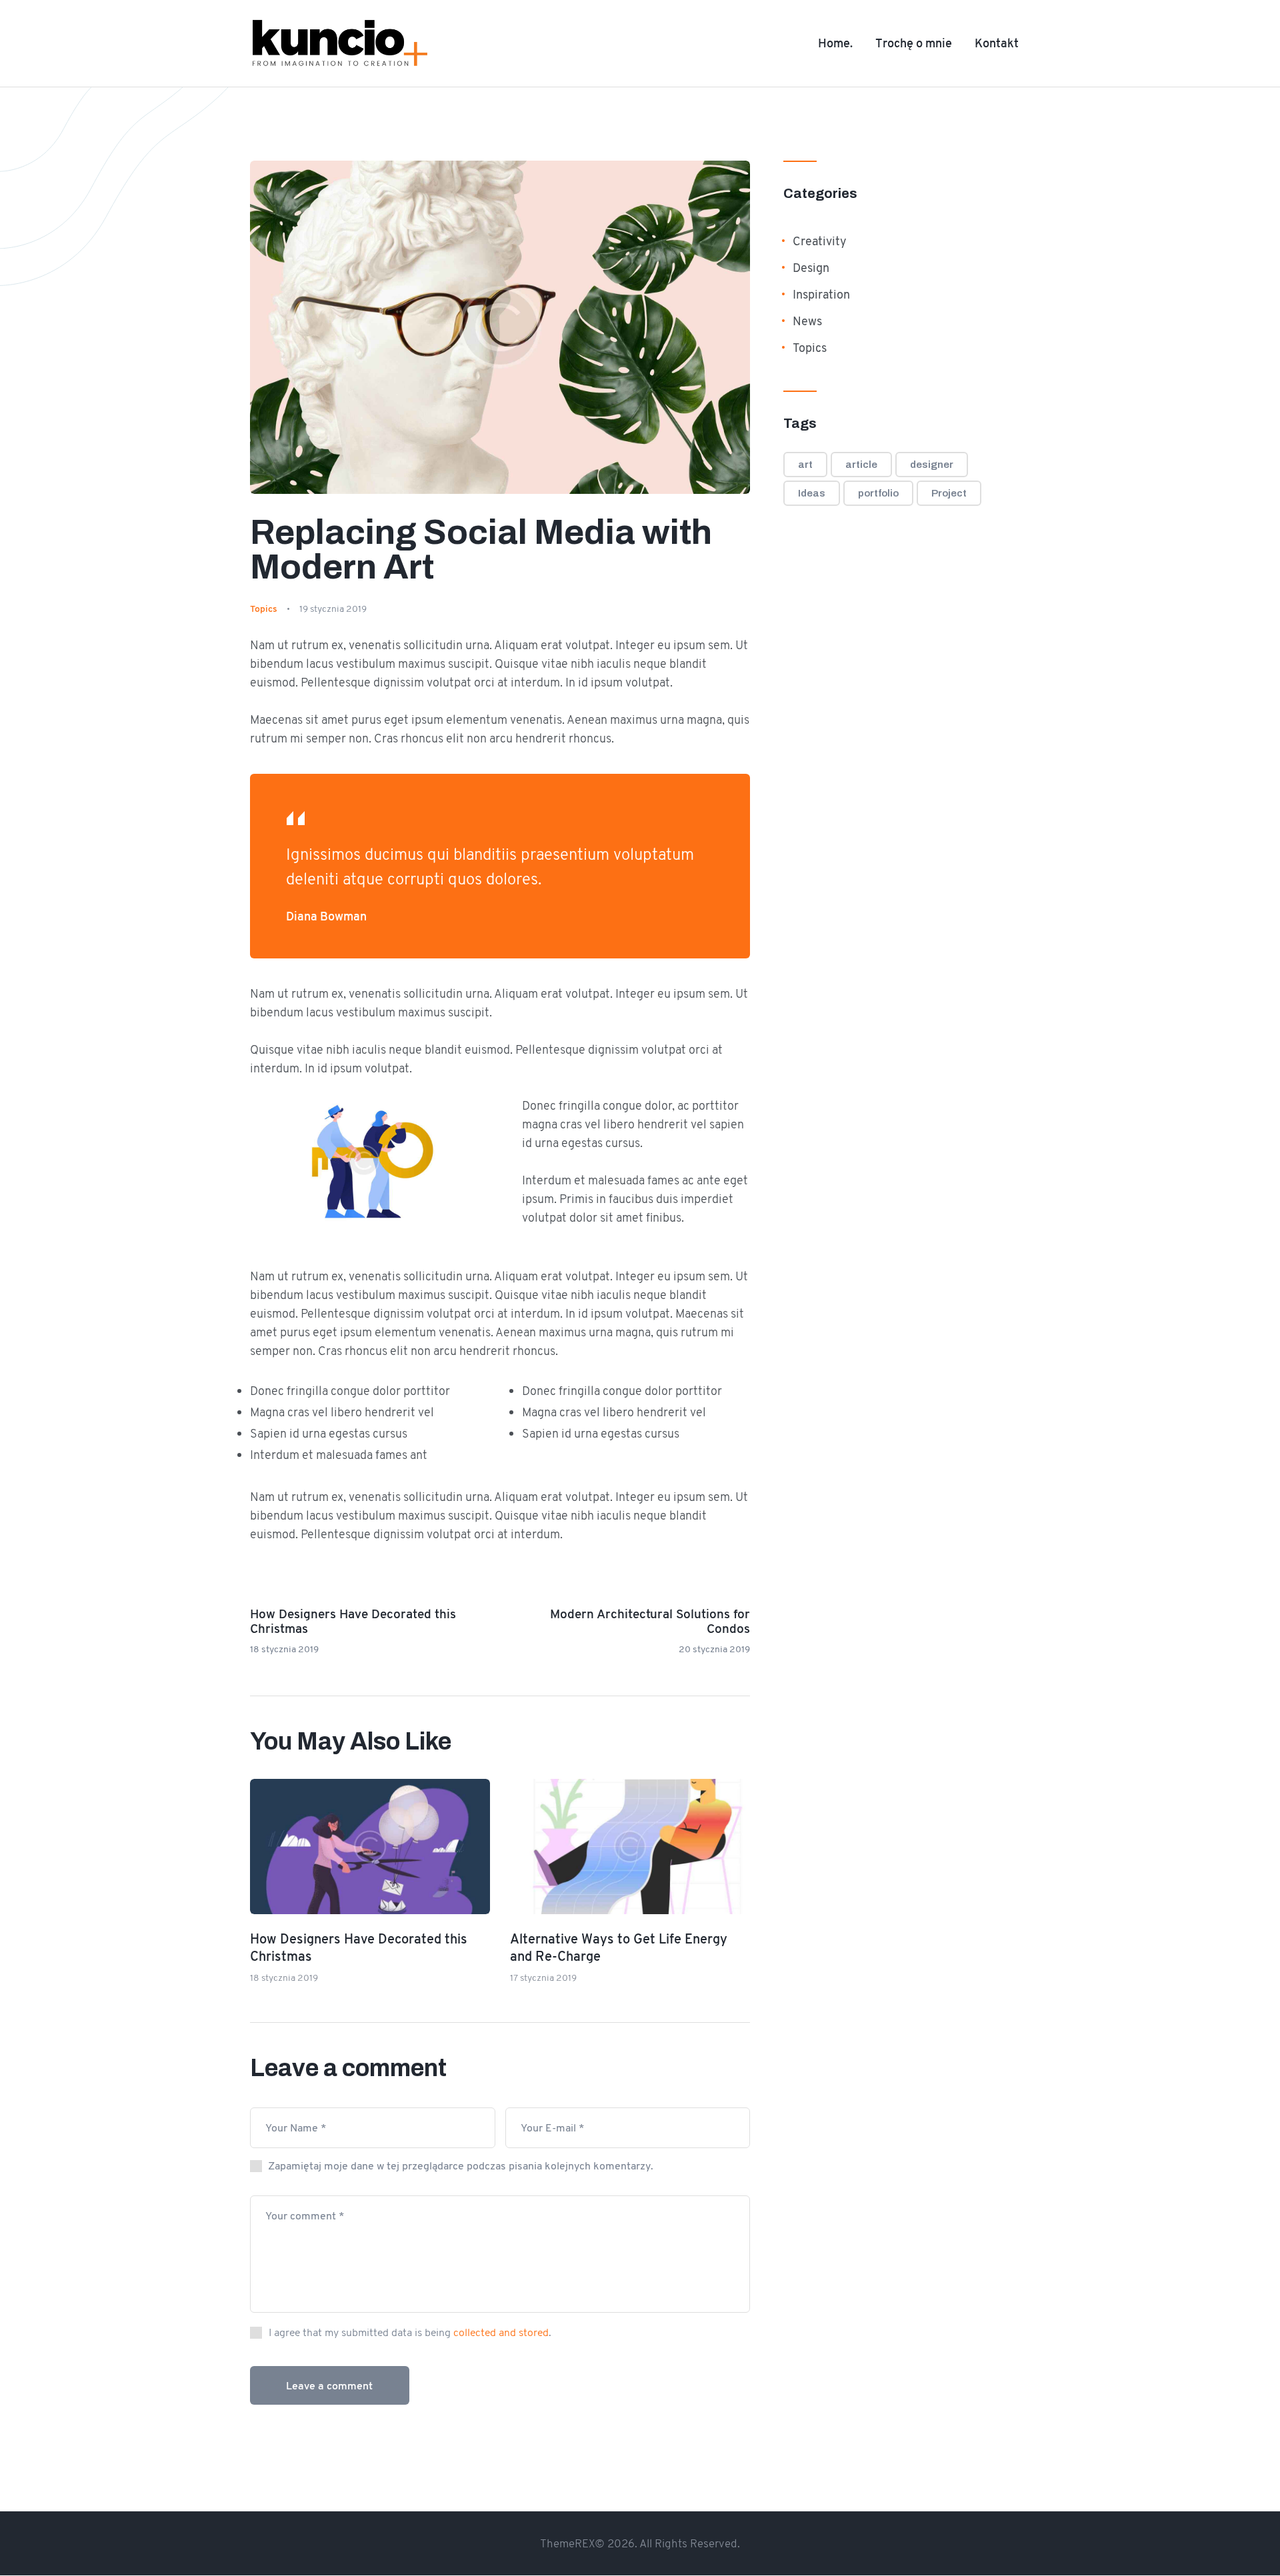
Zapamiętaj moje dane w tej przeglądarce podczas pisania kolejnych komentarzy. (461, 2166)
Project (949, 493)
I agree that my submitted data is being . (409, 2332)
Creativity (820, 241)
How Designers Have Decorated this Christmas (359, 1948)
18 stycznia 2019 (284, 1977)
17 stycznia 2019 (543, 1977)
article (861, 465)
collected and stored (501, 2332)
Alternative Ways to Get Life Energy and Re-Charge (619, 1948)
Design (811, 268)
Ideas (812, 493)
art (805, 465)
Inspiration (821, 295)
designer (932, 465)
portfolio (878, 493)
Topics (264, 609)
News (807, 321)
